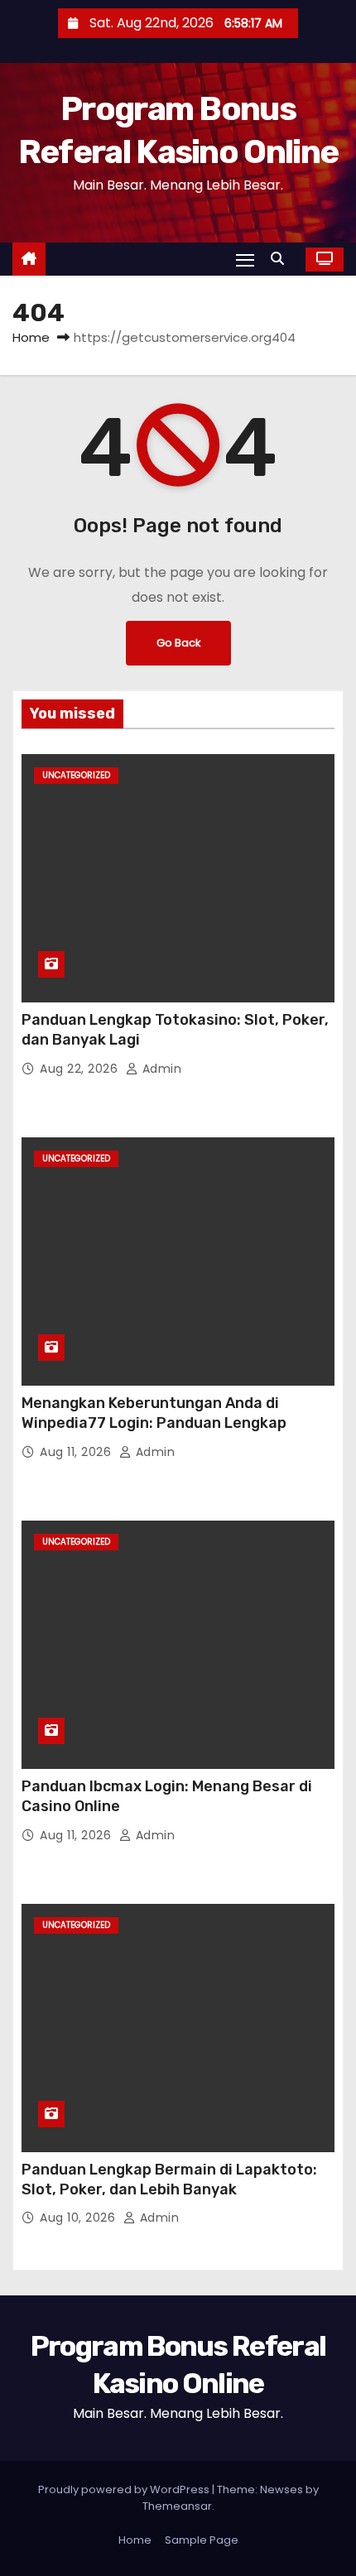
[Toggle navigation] (245, 260)
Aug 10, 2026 (79, 2218)
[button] (281, 259)
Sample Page (202, 2540)
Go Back (178, 643)
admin (160, 1069)
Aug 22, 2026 (81, 1069)
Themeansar (177, 2506)
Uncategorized (76, 775)
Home (31, 337)
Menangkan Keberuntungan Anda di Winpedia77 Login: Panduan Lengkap (154, 1413)
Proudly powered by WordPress (125, 2489)
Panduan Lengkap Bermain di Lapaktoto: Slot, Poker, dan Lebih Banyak (169, 2180)
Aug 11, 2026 (77, 1452)
